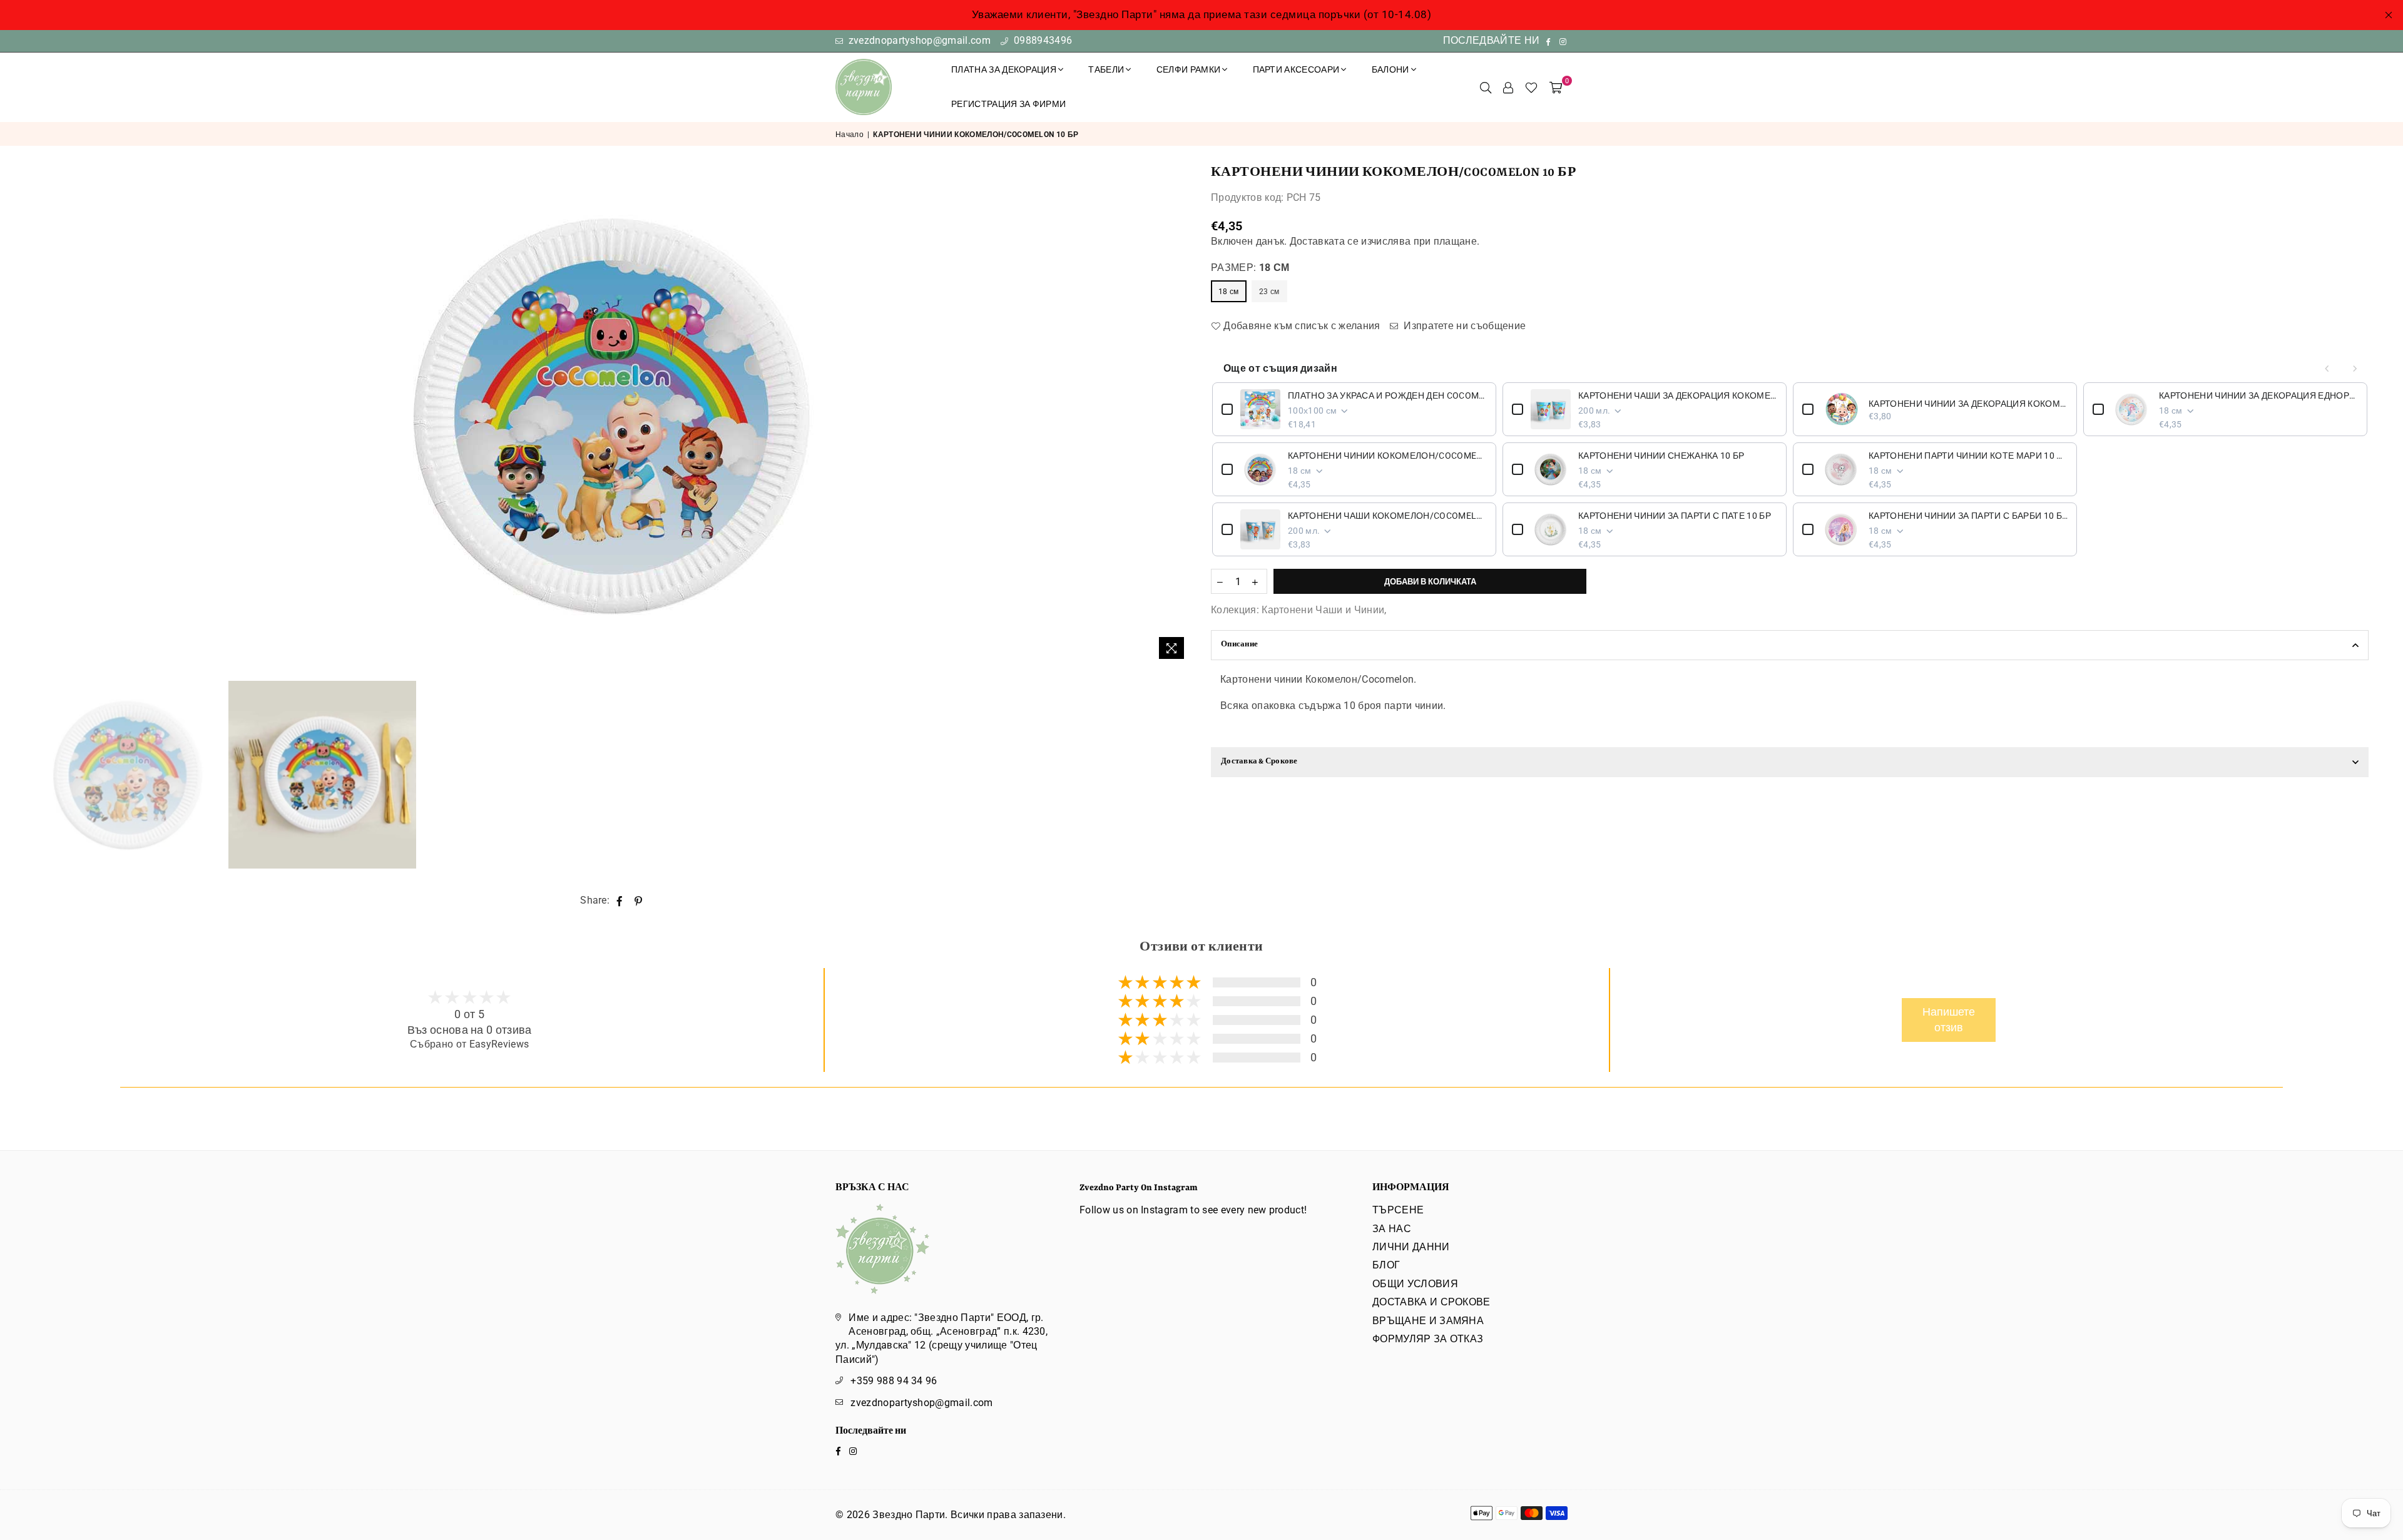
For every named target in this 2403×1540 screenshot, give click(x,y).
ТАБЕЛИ (1106, 69)
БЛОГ (1386, 1265)
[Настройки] (1508, 87)
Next (1181, 415)
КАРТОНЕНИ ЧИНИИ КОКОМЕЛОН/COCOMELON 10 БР (1387, 456)
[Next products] (2355, 369)
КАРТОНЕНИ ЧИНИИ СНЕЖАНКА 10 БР (1661, 456)
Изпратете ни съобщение (1463, 326)
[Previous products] (2327, 369)
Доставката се (1324, 241)
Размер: (1250, 268)
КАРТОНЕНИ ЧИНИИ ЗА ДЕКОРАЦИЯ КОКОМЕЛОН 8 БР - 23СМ (1968, 404)
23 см (1269, 292)
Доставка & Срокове (1259, 762)
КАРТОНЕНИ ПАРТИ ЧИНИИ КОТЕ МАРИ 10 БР (1968, 456)
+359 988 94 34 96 (894, 1381)
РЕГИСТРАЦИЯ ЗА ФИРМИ (1008, 104)
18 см (1229, 292)
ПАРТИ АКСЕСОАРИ (1296, 69)
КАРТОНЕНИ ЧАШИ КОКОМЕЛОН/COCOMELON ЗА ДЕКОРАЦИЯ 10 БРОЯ (1387, 516)
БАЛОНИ (1390, 69)
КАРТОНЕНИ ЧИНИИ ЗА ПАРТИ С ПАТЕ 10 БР (1675, 516)
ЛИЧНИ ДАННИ (1411, 1247)
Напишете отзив (1949, 1020)
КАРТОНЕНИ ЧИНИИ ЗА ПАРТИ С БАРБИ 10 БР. (1968, 516)
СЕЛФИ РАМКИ (1189, 69)
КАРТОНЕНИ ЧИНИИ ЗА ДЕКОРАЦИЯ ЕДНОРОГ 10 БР (2258, 395)
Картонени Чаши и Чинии (1323, 610)
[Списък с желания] (1531, 87)
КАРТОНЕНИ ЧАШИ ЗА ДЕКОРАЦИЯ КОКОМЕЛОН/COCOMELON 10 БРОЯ (1678, 395)
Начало (849, 135)
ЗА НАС (1392, 1229)
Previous (45, 415)
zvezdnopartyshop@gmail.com (918, 40)
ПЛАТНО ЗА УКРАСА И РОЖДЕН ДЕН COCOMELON (1387, 395)
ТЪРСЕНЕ (1398, 1210)
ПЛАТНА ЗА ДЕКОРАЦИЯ (1004, 69)
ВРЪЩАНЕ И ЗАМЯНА (1428, 1321)
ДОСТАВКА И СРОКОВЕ (1431, 1302)
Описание (1239, 645)
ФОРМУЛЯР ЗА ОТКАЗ (1428, 1339)
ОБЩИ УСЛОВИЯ (1415, 1284)
